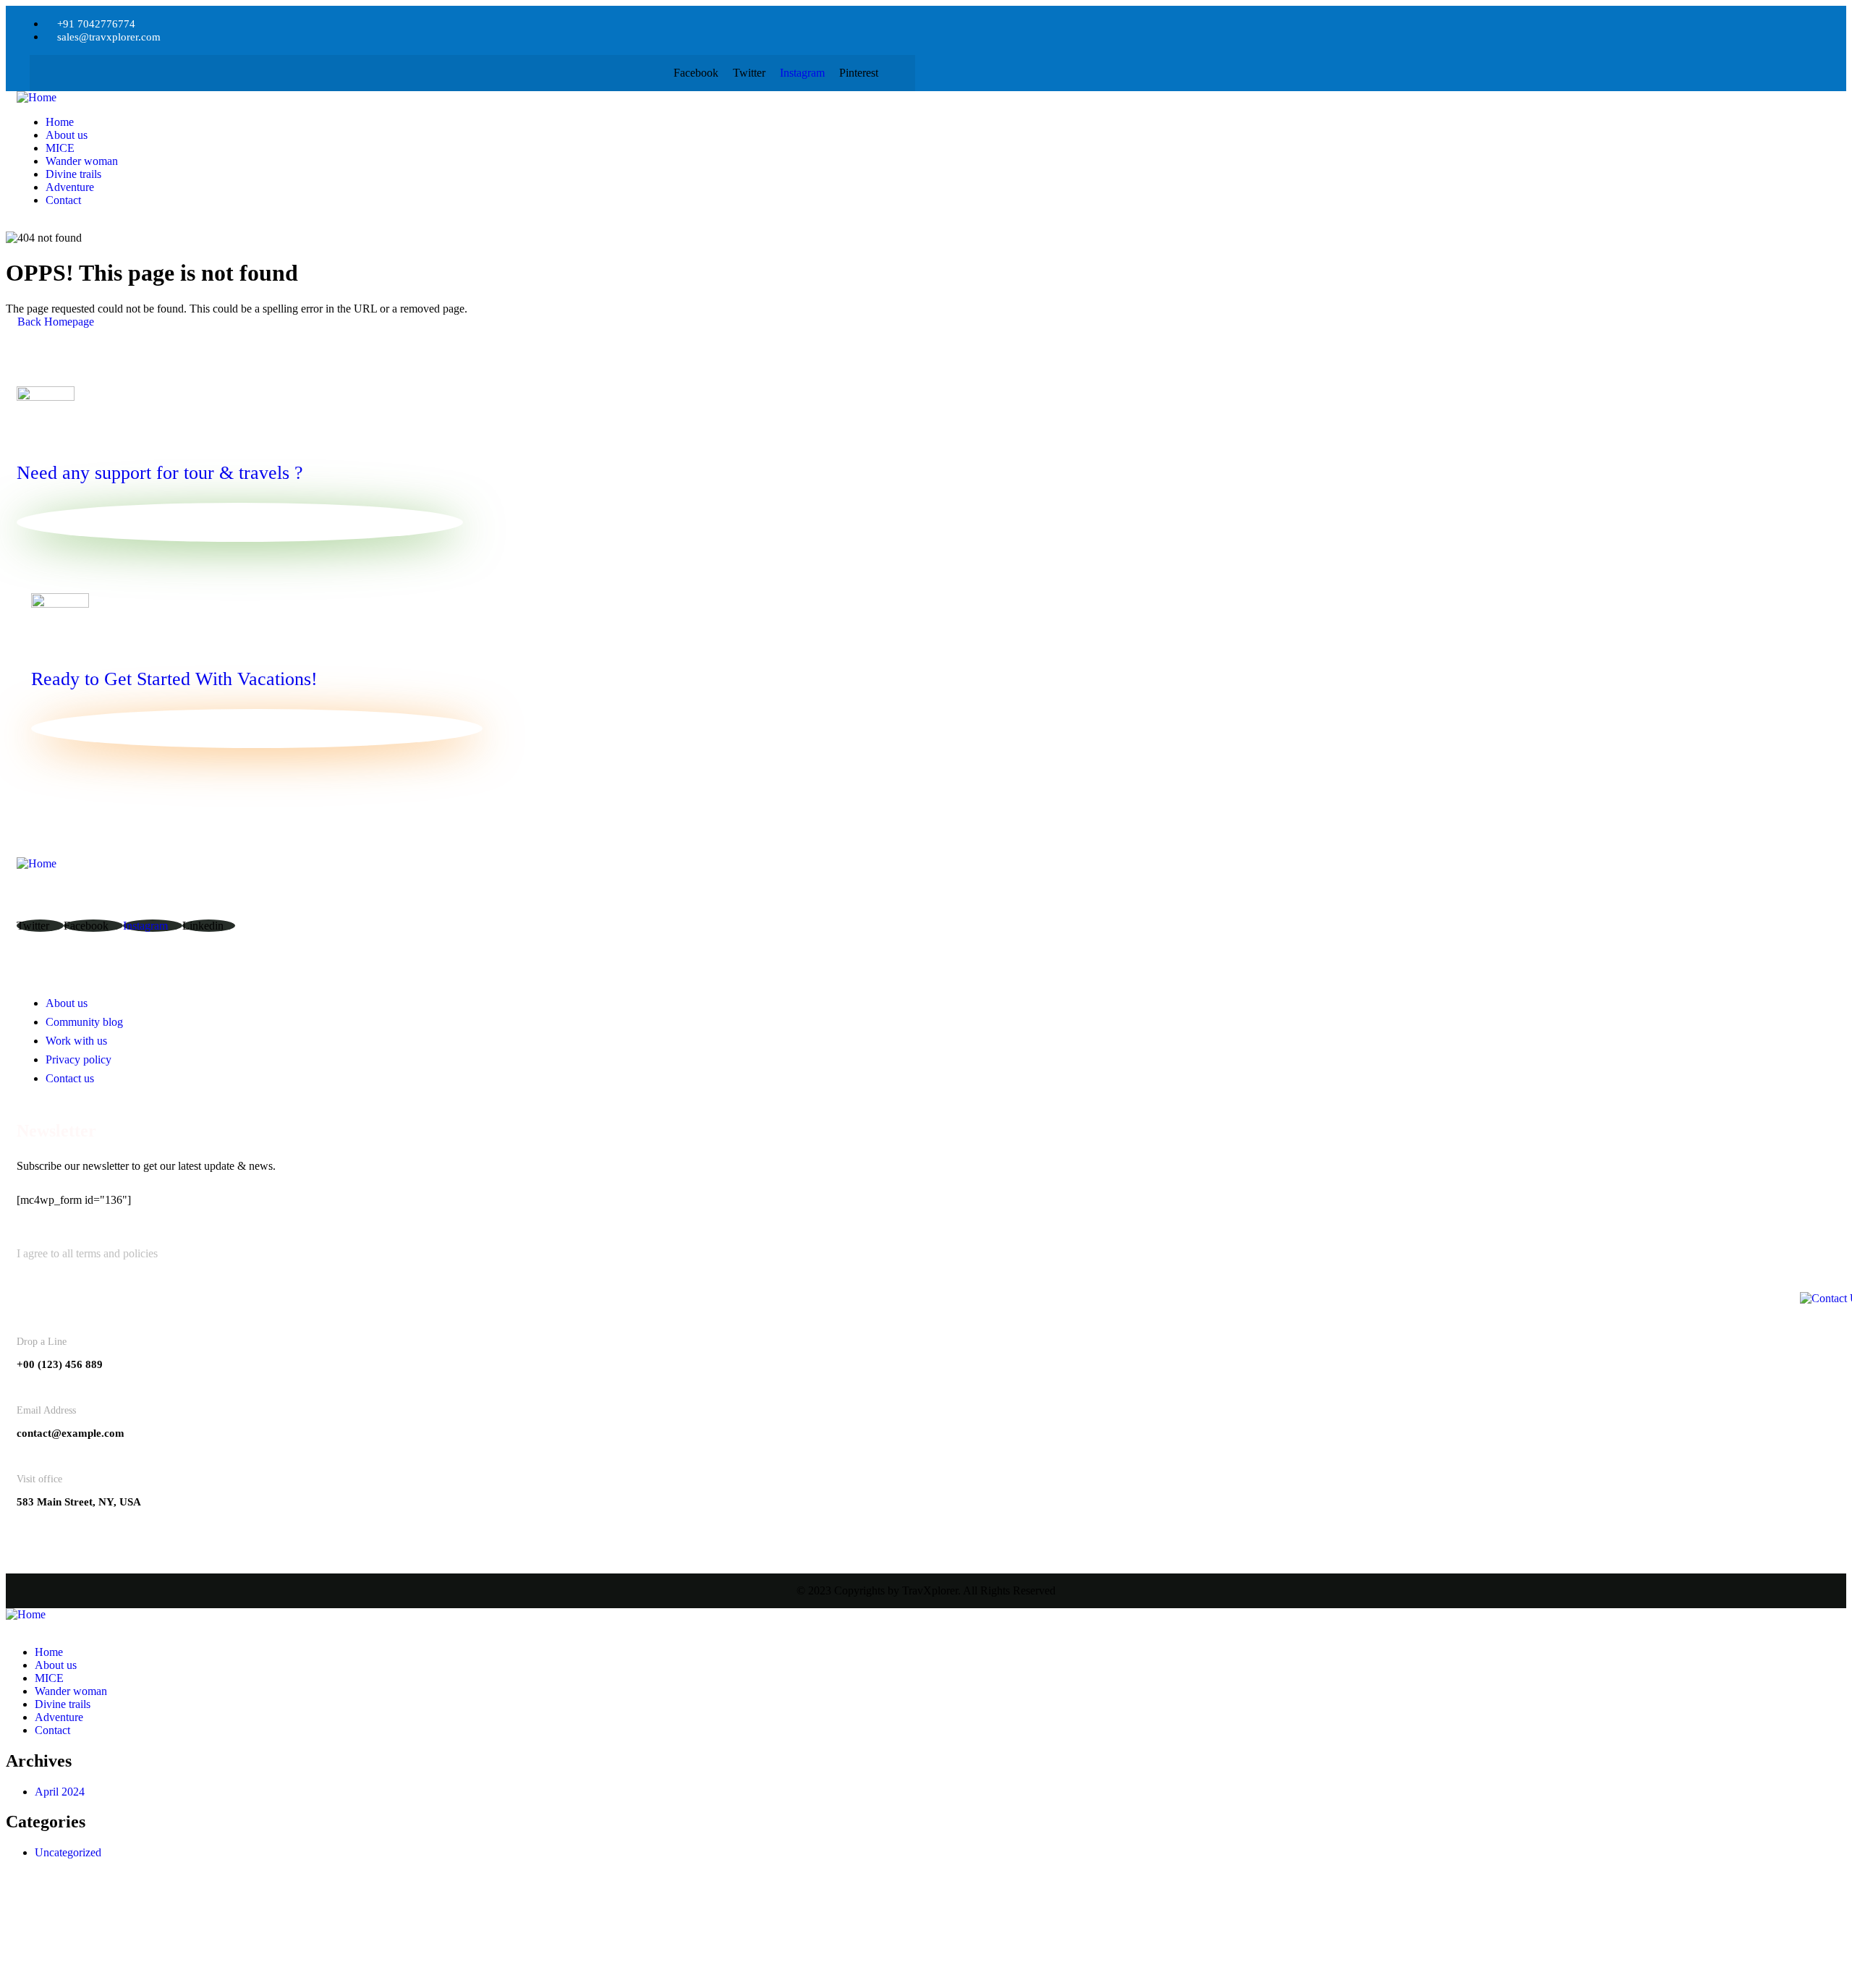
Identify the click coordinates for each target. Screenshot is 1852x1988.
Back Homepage (54, 322)
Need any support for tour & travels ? (160, 473)
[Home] (144, 98)
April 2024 (60, 1792)
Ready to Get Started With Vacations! (174, 679)
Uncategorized (68, 1852)
